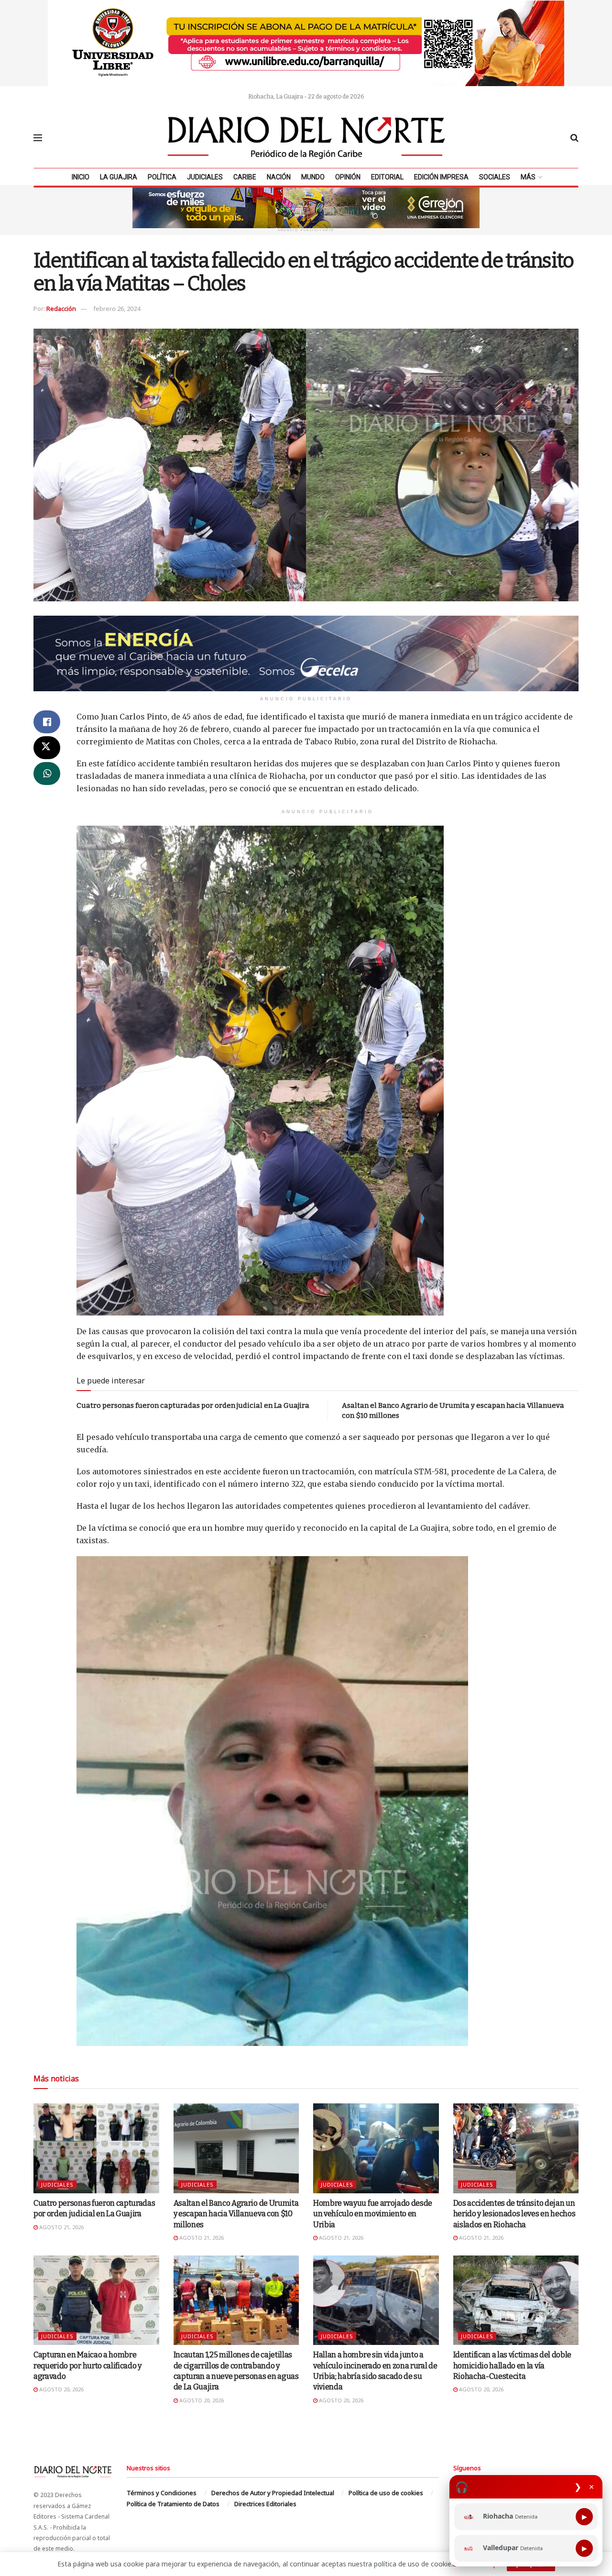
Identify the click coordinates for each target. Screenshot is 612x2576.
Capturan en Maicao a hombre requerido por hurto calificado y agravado (87, 2366)
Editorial (387, 177)
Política (162, 177)
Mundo (313, 177)
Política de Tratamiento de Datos (173, 2504)
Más (528, 177)
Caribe (245, 177)
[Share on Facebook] (47, 722)
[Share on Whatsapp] (47, 774)
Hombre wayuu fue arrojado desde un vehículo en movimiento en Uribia (373, 2214)
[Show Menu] (38, 138)
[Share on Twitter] (47, 748)
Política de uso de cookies (386, 2493)
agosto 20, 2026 (61, 2389)
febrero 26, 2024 (117, 309)
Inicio (81, 177)
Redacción (61, 309)
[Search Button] (574, 138)
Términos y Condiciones (162, 2493)
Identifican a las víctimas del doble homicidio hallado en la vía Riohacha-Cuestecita (512, 2366)
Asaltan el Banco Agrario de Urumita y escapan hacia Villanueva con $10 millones (236, 2214)
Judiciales (205, 177)
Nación (279, 177)
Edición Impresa (441, 177)
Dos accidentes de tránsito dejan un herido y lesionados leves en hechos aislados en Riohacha (514, 2214)
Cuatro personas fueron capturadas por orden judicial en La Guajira (193, 1405)
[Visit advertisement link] (306, 43)
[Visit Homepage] (306, 138)
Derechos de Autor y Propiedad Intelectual (273, 2493)
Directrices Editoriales (265, 2504)
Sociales (495, 177)
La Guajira (119, 177)
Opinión (348, 177)
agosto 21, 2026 (61, 2227)
